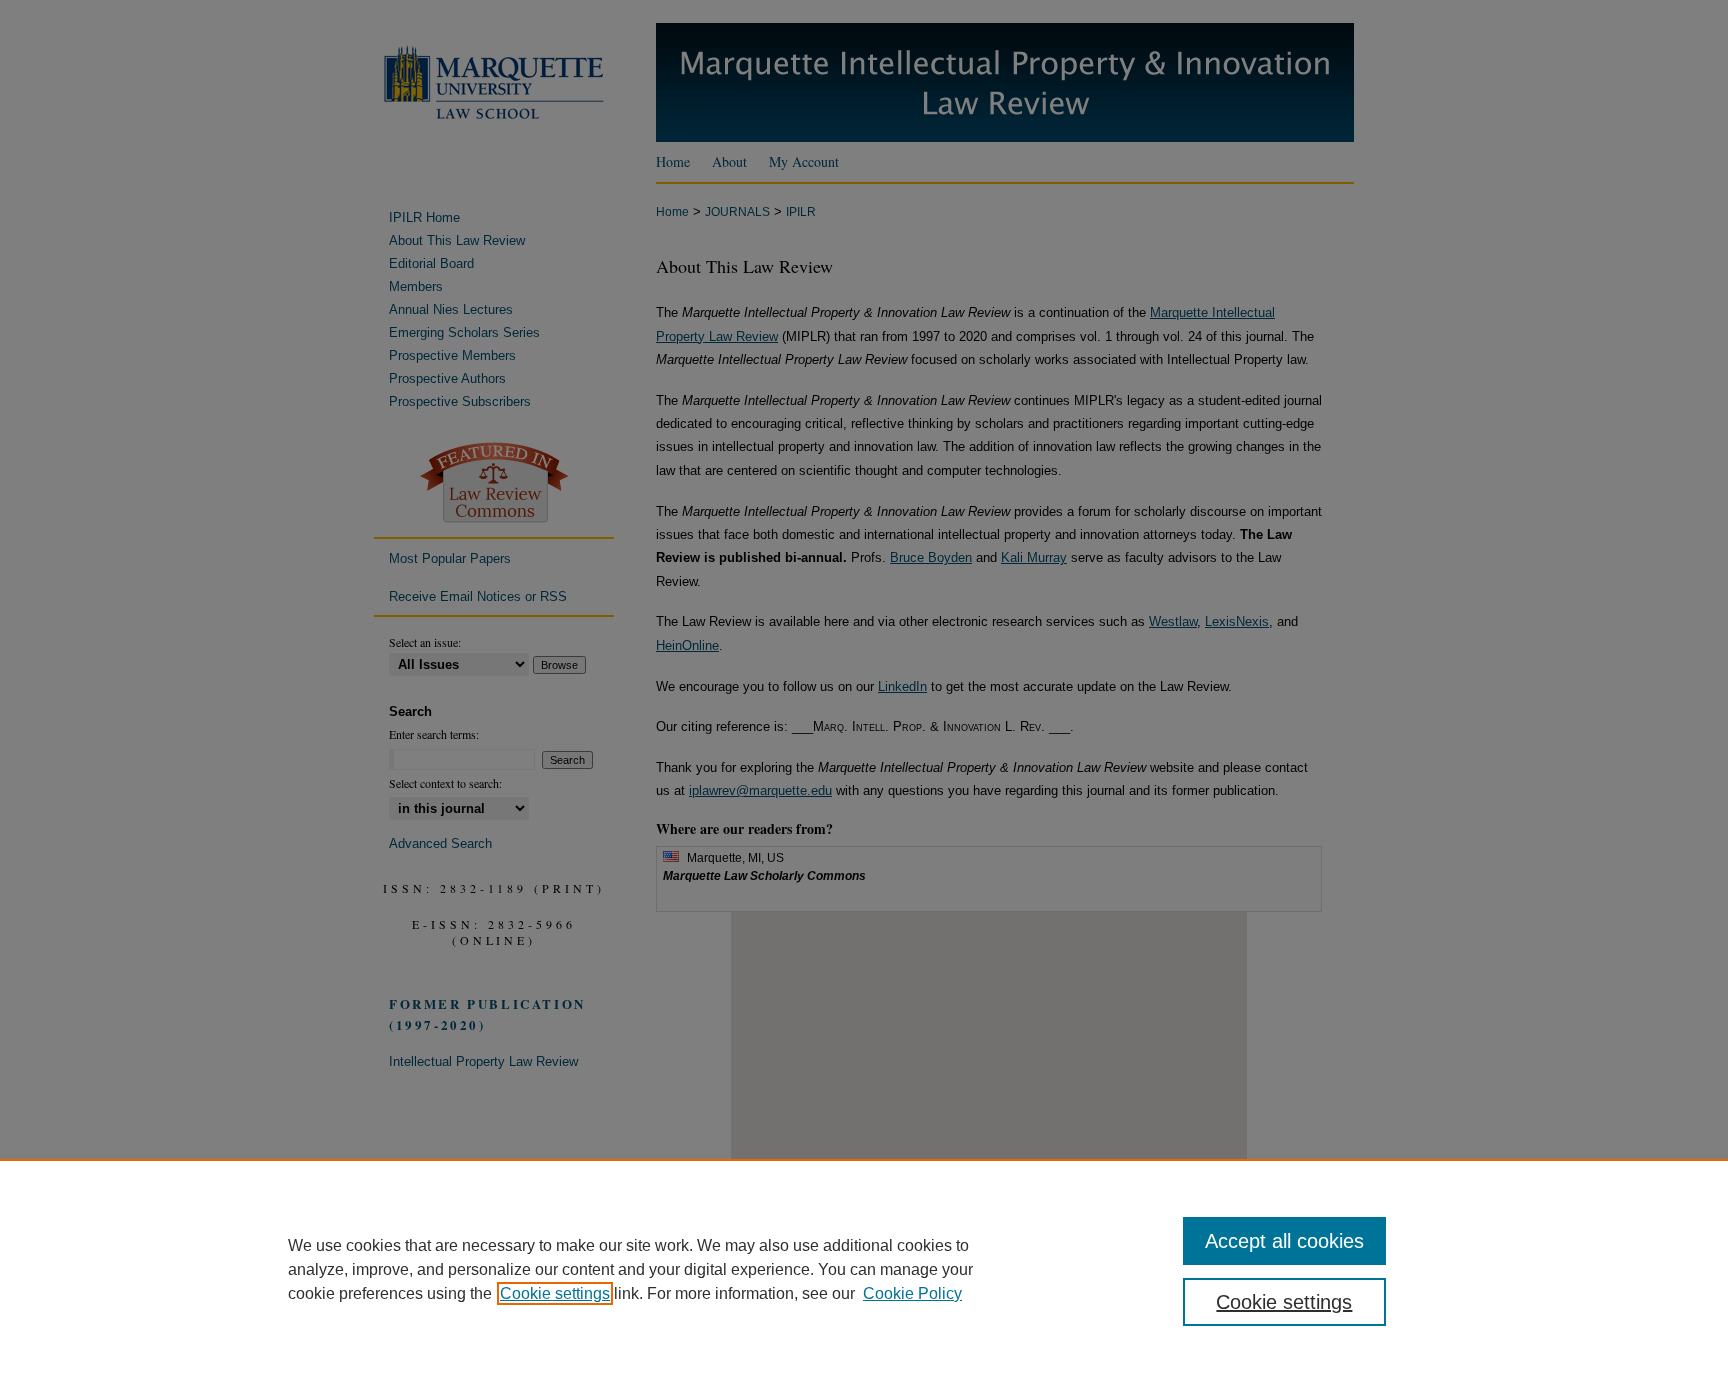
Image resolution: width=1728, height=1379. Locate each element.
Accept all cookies (1284, 1241)
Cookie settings (555, 1293)
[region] (864, 1269)
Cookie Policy (912, 1293)
